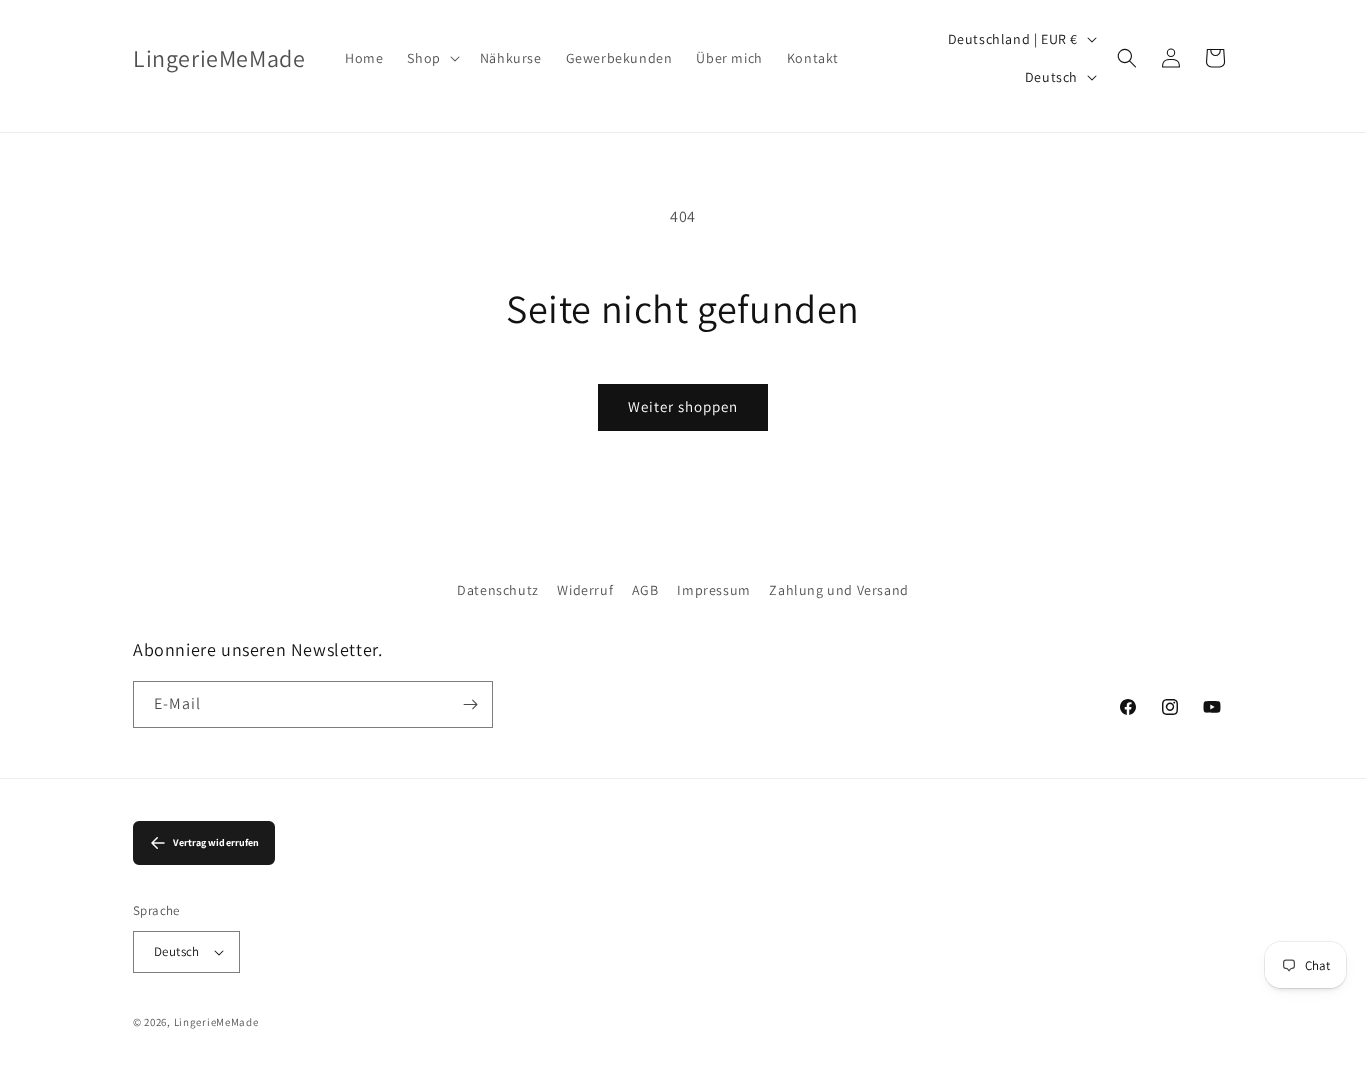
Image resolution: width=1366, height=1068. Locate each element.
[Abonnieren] (470, 704)
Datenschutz (498, 590)
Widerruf (585, 590)
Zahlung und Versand (838, 590)
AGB (645, 590)
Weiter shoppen (683, 406)
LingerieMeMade (216, 1022)
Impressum (713, 590)
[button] (431, 58)
